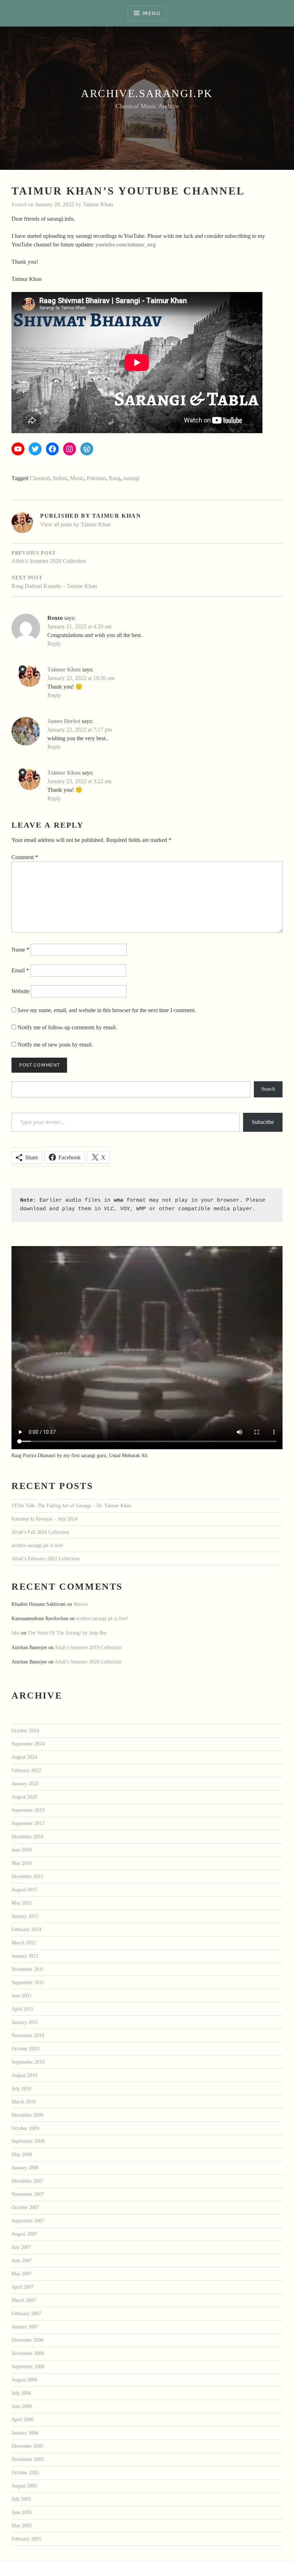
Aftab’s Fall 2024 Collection (40, 1532)
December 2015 (27, 1876)
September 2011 (28, 1982)
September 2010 (28, 2062)
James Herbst (64, 721)
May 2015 (22, 1903)
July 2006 (21, 2393)
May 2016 (22, 1863)
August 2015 (24, 1890)
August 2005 (24, 2486)
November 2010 (28, 2035)
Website (20, 991)
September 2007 (28, 2221)
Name (20, 950)
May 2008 (22, 2154)
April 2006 (23, 2419)
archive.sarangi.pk (147, 93)
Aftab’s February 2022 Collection (46, 1558)
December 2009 (27, 2115)
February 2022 (26, 1770)
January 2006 (25, 2433)
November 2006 (28, 2353)
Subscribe (263, 1122)
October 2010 (25, 2049)
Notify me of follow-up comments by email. (67, 1027)
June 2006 (22, 2406)
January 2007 (25, 2327)
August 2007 (24, 2234)
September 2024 (28, 1744)
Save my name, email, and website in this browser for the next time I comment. (107, 1010)
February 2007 (26, 2313)
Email (20, 970)
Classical (40, 478)
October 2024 (25, 1730)
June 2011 (22, 1996)
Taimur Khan (98, 204)
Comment (25, 857)
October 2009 (25, 2128)
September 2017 (28, 1823)
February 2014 (26, 1929)
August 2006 (24, 2380)
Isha (16, 1633)
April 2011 (22, 2009)
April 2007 (23, 2287)
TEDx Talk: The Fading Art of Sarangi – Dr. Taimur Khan (71, 1505)
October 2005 (25, 2472)
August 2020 (24, 1797)
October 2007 (25, 2207)
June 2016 (22, 1850)
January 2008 (25, 2168)
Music (77, 478)
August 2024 (24, 1757)
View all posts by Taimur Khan (75, 524)
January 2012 (25, 1956)
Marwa (80, 1604)
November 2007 (28, 2194)
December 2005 (27, 2446)
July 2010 (21, 2088)
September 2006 (28, 2366)
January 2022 (25, 1783)
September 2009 (28, 2141)
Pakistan (96, 478)
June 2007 (22, 2260)
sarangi (131, 478)
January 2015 (25, 1916)
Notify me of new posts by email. (55, 1045)
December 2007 (27, 2181)
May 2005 (22, 2525)
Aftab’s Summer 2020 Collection (88, 1662)
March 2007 (24, 2300)
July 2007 (21, 2247)
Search (268, 1089)
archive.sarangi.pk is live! (38, 1545)
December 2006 (27, 2340)
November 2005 (28, 2459)
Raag (115, 478)
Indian (60, 478)
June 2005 (22, 2512)
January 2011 (25, 2022)
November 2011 (28, 1969)
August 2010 (24, 2075)
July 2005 (21, 2499)
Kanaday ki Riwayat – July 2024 (44, 1519)
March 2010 (24, 2102)
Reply (54, 644)
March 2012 (24, 1943)
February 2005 (26, 2539)
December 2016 (27, 1837)
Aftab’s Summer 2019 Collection (88, 1647)
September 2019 (28, 1810)
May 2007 (22, 2274)
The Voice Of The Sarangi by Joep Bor (67, 1633)
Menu (151, 13)
